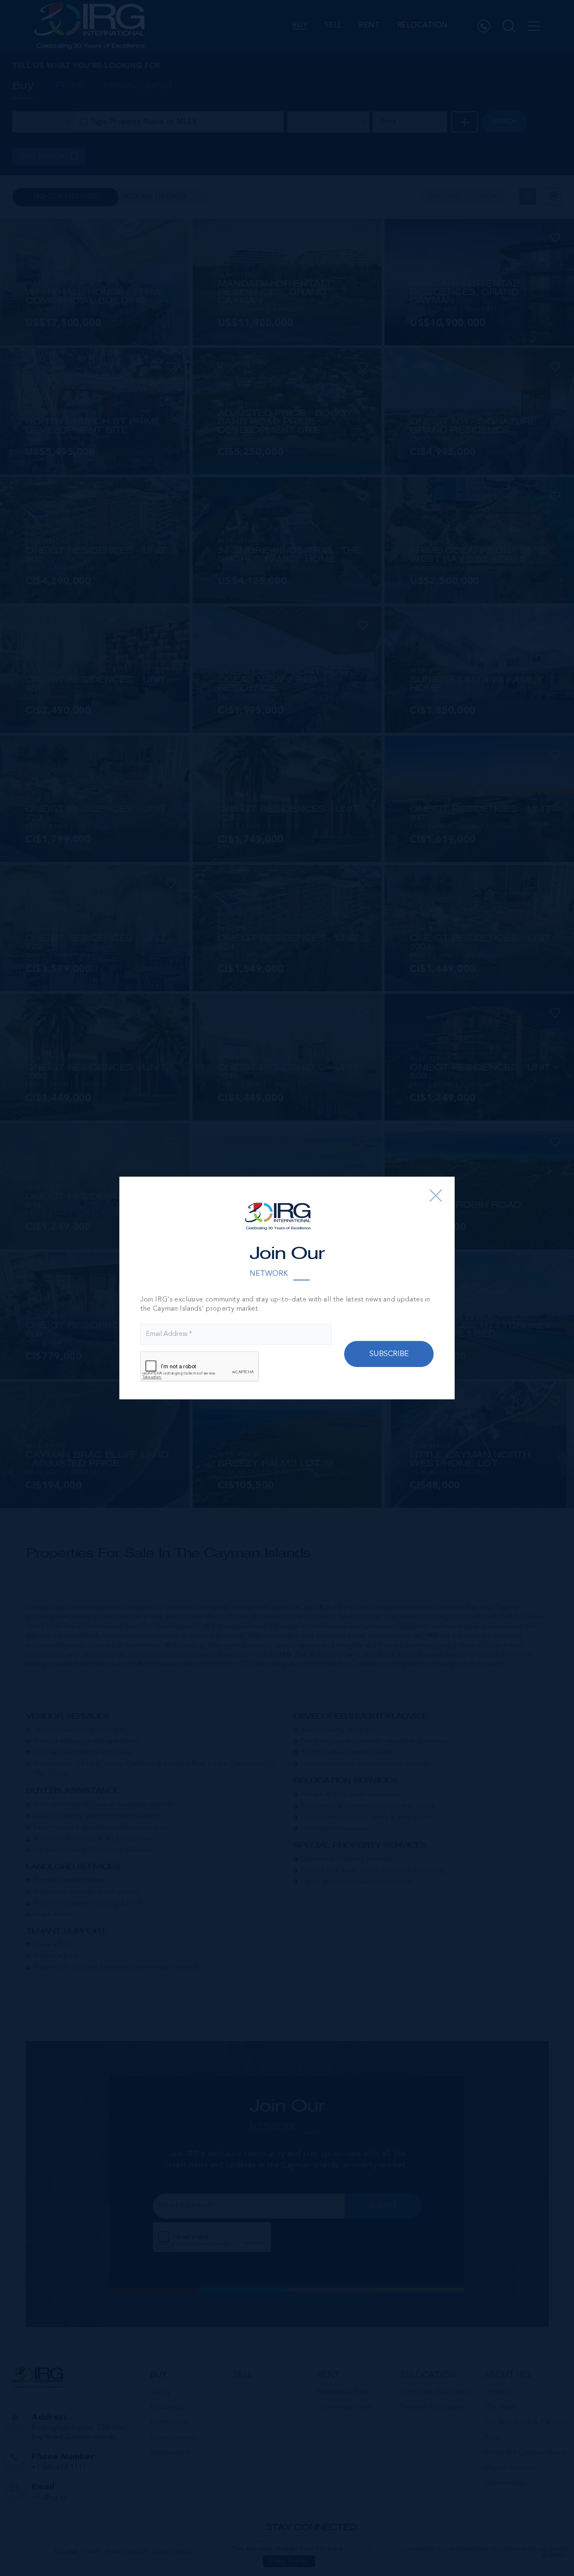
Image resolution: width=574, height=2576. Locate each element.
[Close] (436, 1196)
